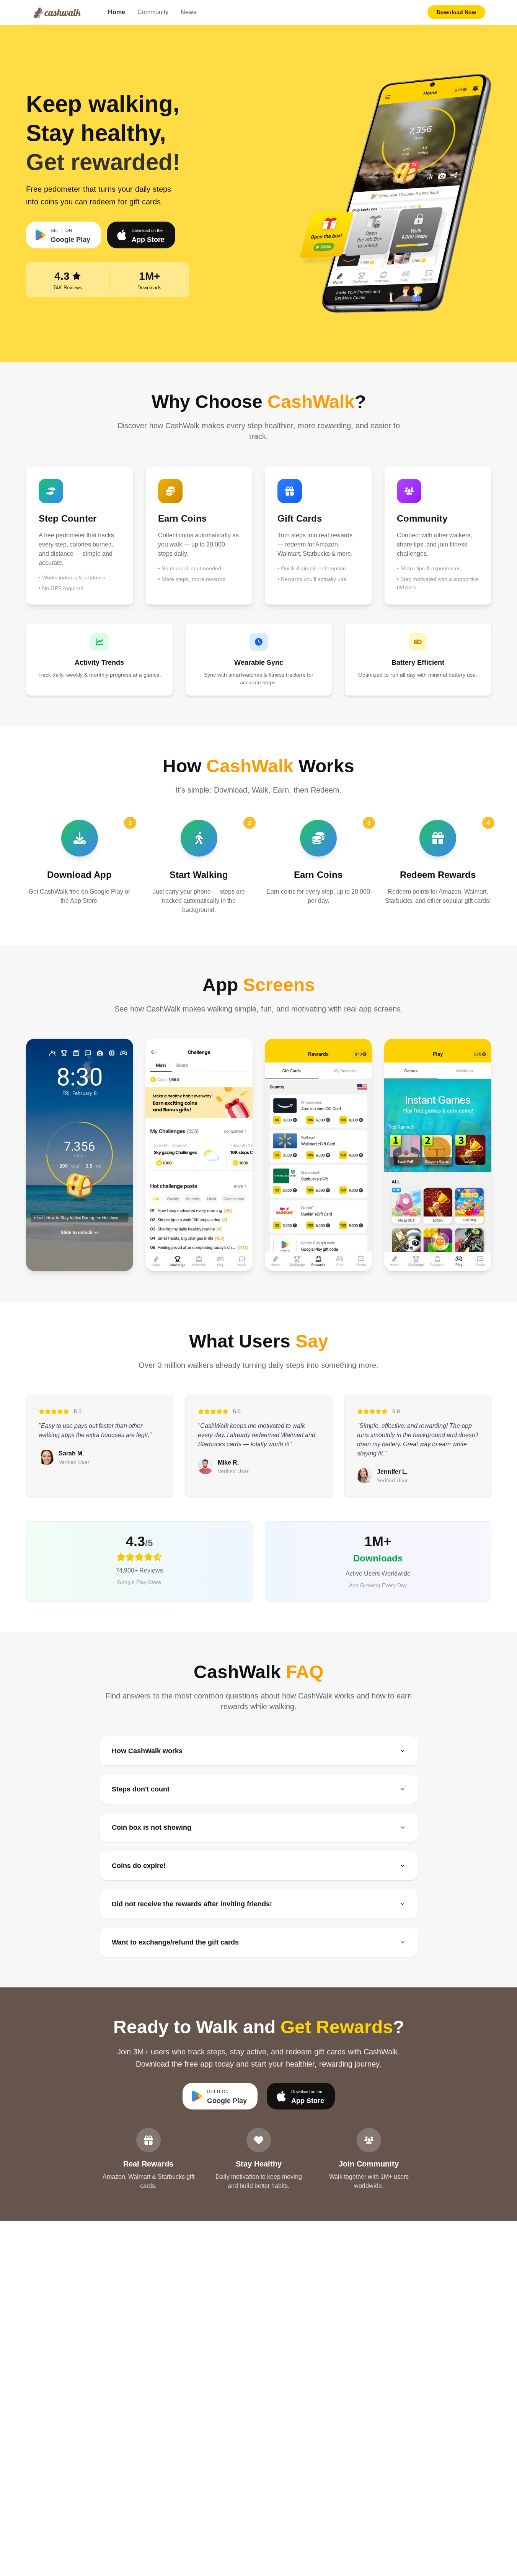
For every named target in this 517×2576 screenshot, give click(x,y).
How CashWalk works (147, 1751)
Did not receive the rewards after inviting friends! (192, 1904)
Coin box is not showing (152, 1827)
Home (117, 12)
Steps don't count (141, 1789)
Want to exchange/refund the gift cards (175, 1942)
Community (153, 12)
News (188, 12)
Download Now (456, 12)
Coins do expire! (139, 1866)
